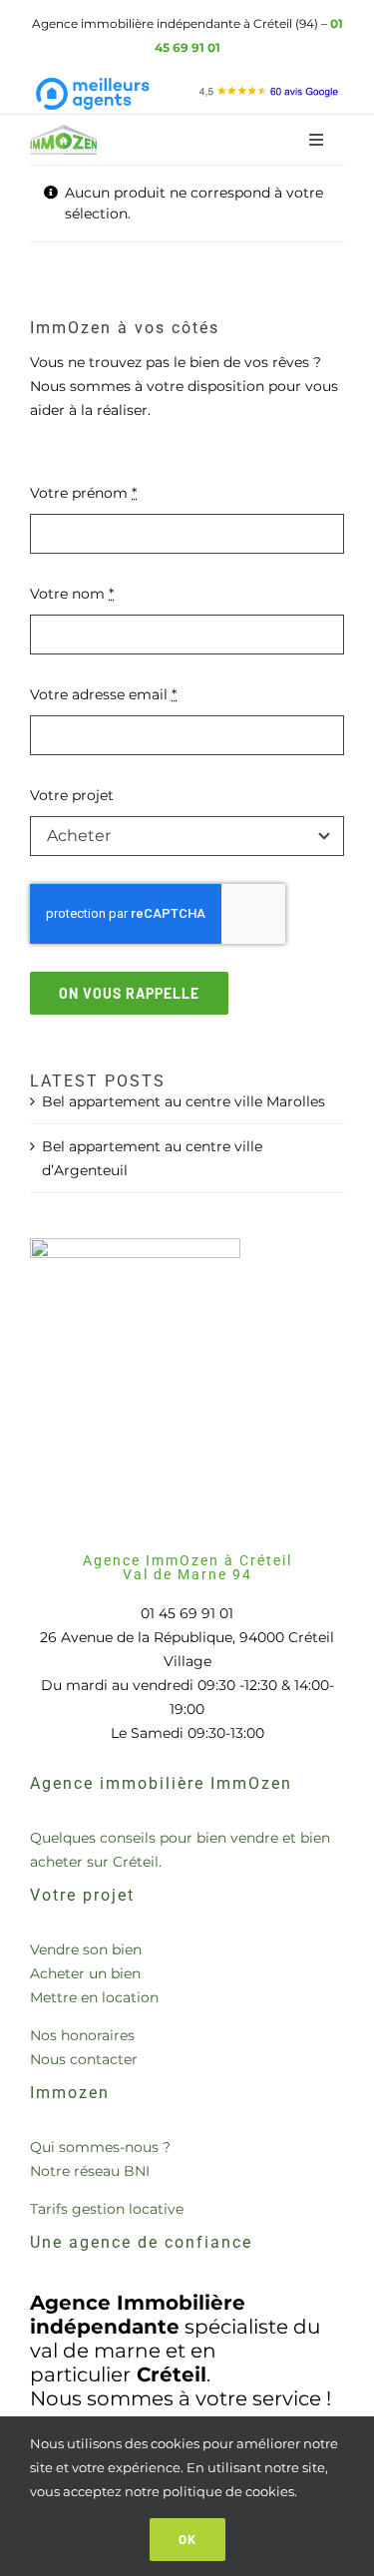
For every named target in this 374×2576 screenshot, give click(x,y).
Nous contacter (84, 2059)
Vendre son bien (86, 1949)
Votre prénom (83, 493)
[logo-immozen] (64, 132)
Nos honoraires (82, 2035)
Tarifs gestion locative (107, 2209)
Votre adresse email (103, 694)
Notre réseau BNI (90, 2171)
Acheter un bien (85, 1973)
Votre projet (72, 795)
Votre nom (72, 594)
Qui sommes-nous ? (100, 2147)
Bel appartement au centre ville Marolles (184, 1101)
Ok (187, 2539)
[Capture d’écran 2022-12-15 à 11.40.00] (269, 90)
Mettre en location (94, 1997)
